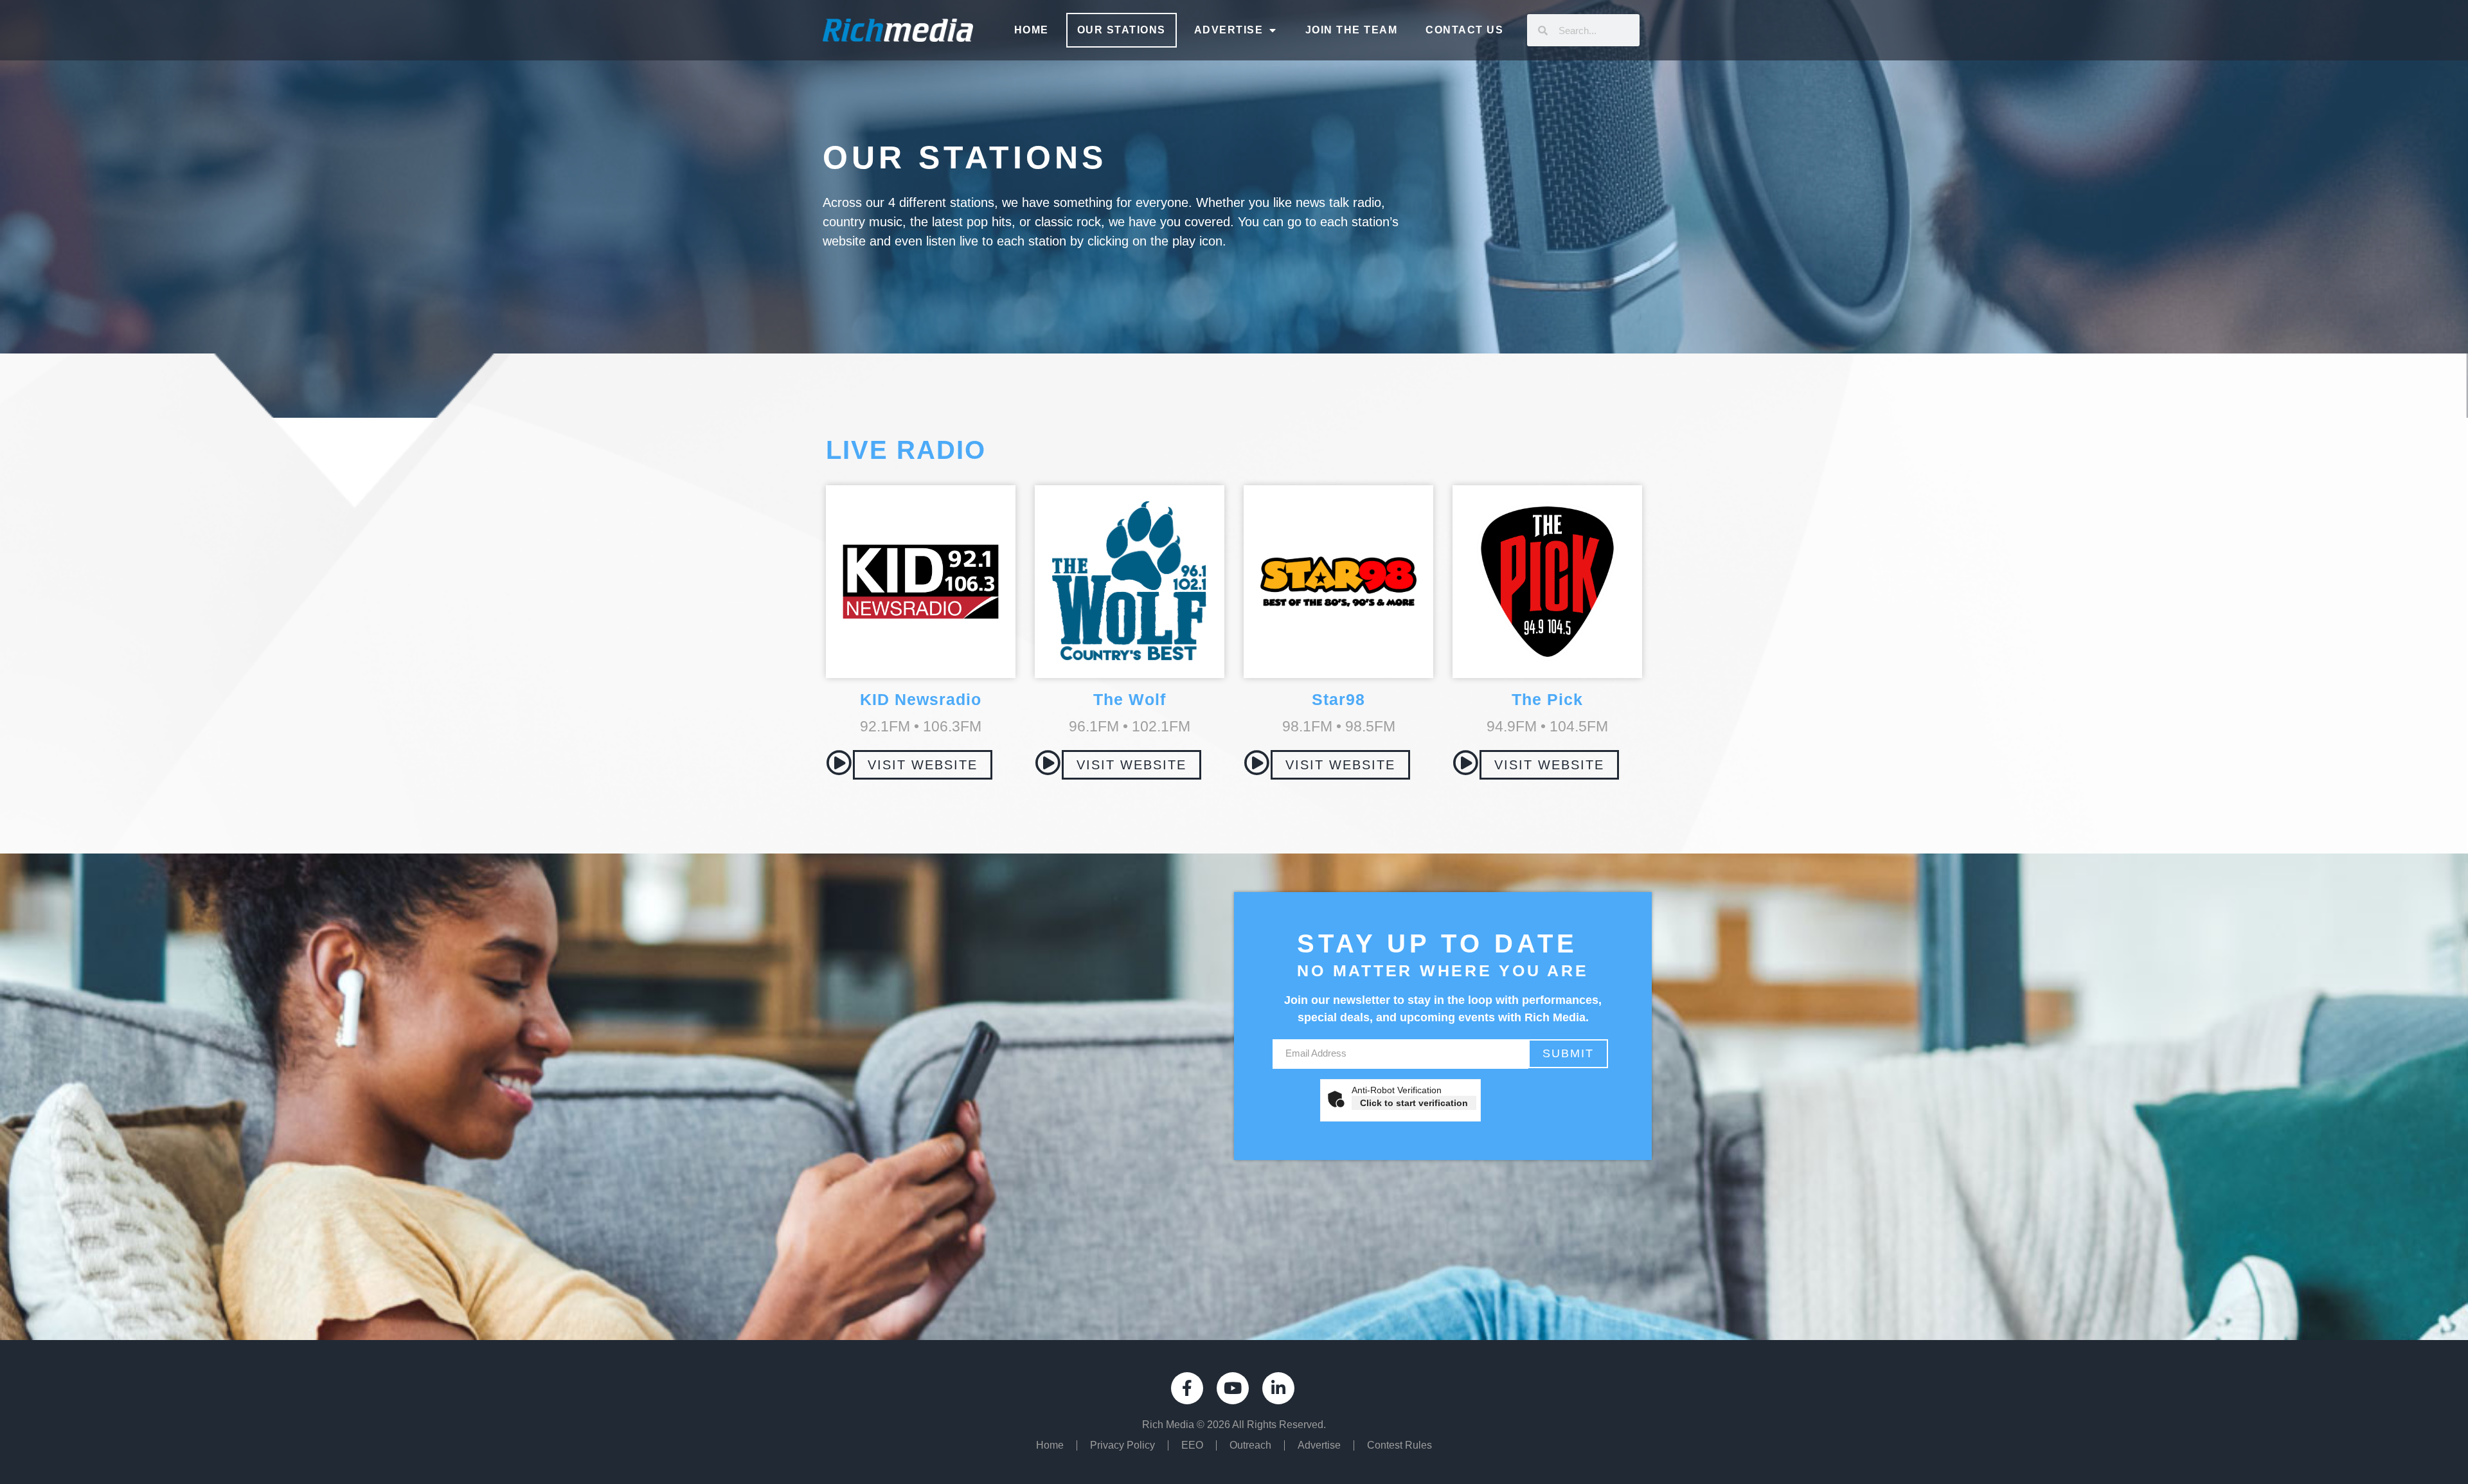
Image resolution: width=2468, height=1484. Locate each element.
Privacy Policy (1122, 1445)
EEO (1192, 1445)
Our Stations (1122, 30)
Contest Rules (1399, 1445)
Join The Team (1352, 30)
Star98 (1338, 699)
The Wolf (1130, 699)
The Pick (1547, 699)
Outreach (1250, 1445)
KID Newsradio (921, 699)
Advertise (1229, 30)
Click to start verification (1414, 1103)
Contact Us (1464, 30)
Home (1032, 30)
